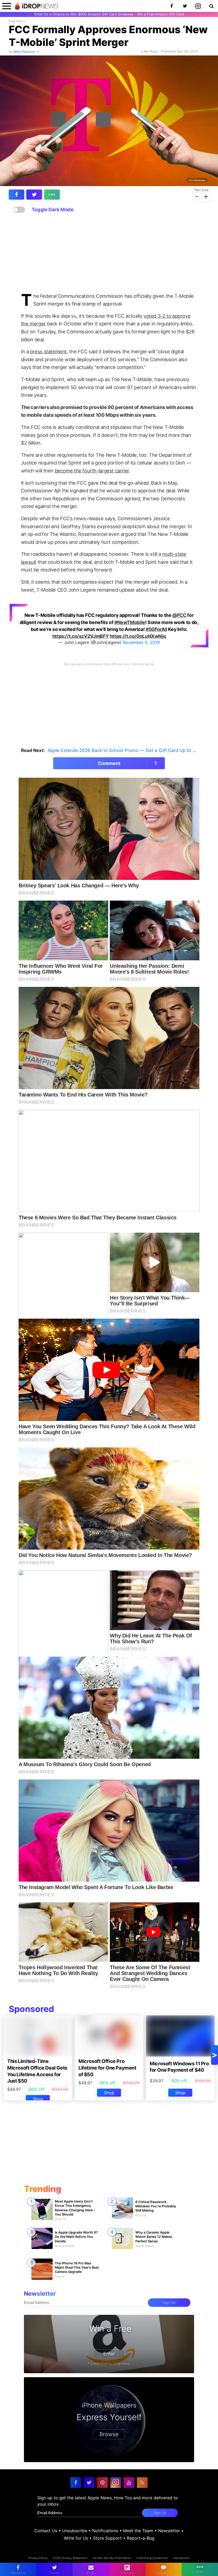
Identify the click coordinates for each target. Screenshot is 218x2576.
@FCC (179, 615)
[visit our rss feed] (142, 2483)
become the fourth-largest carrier (92, 471)
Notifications (105, 2531)
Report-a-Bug (141, 2538)
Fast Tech (16, 21)
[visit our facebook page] (76, 2483)
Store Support (107, 2538)
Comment (127, 763)
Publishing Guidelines (152, 2558)
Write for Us (76, 2538)
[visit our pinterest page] (102, 2483)
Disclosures (181, 2558)
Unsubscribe (75, 2531)
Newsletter (169, 2531)
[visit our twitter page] (89, 2483)
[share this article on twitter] (34, 195)
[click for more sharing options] (52, 195)
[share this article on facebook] (17, 195)
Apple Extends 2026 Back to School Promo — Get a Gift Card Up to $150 (125, 750)
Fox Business (197, 180)
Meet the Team (138, 2531)
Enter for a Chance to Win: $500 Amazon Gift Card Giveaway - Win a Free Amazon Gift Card (109, 14)
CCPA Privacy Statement (70, 2558)
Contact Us (46, 2531)
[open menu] (7, 6)
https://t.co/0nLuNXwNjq (138, 636)
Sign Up (169, 2302)
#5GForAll (156, 629)
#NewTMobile (130, 622)
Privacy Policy (38, 2558)
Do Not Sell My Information (112, 2558)
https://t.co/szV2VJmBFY (81, 636)
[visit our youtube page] (129, 2483)
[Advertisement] (109, 253)
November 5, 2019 (141, 642)
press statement (48, 351)
